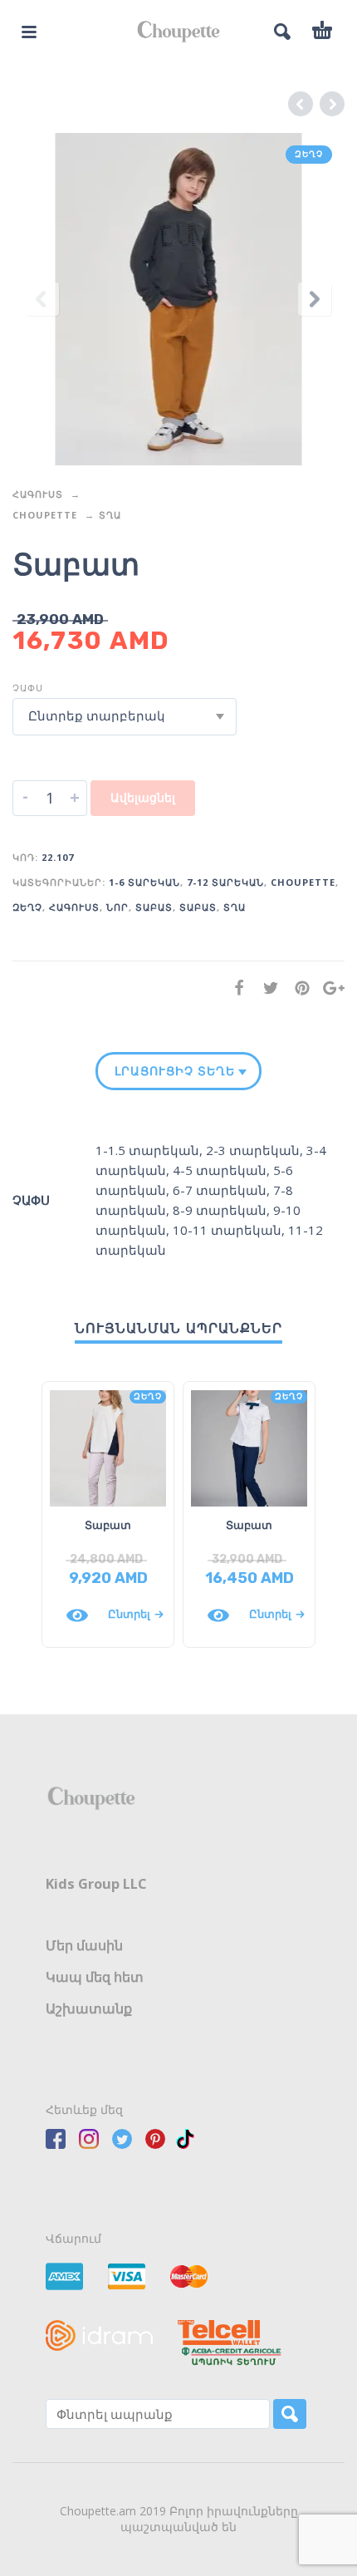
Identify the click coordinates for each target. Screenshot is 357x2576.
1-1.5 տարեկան (147, 1150)
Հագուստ (38, 494)
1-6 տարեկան (144, 882)
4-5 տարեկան (220, 1170)
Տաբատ (154, 907)
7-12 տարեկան (225, 882)
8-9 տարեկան (220, 1210)
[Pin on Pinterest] (297, 988)
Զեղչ (27, 907)
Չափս (28, 688)
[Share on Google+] (329, 988)
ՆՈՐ (117, 907)
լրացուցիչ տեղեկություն (175, 1071)
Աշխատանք (89, 2008)
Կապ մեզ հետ (95, 1977)
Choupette (45, 515)
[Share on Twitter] (266, 988)
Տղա (110, 515)
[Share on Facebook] (234, 988)
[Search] (290, 2414)
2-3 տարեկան (253, 1150)
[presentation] (42, 299)
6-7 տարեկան (220, 1190)
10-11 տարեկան (227, 1230)
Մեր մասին (84, 1945)
